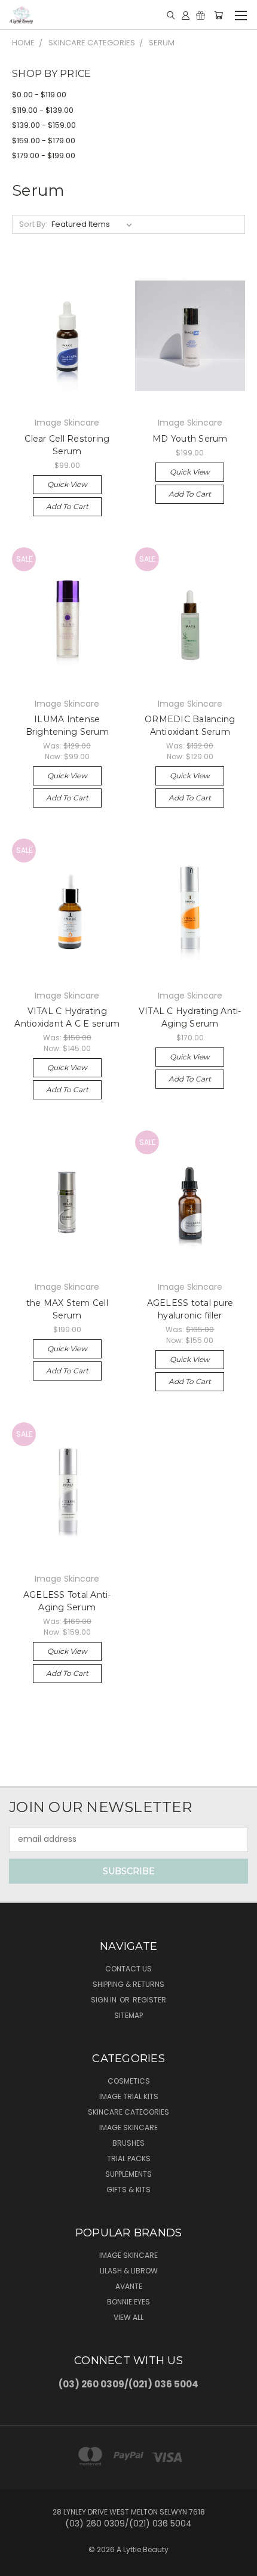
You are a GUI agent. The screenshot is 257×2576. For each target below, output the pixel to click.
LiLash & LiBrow (129, 2271)
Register (149, 2000)
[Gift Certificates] (201, 15)
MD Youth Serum (190, 439)
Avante (129, 2286)
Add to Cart (67, 506)
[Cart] (218, 15)
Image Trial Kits (129, 2096)
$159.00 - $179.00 (44, 141)
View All (128, 2317)
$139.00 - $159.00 (44, 125)
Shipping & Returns (128, 1984)
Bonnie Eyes (128, 2302)
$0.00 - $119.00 (39, 95)
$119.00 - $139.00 (43, 110)
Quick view (67, 484)
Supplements (128, 2174)
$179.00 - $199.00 (44, 155)
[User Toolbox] (186, 15)
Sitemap (128, 2015)
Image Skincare (128, 2127)
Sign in (105, 2000)
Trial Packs (129, 2159)
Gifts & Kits (128, 2190)
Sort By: (33, 224)
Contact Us (128, 1969)
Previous (19, 2564)
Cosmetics (129, 2081)
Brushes (128, 2143)
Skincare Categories (128, 2112)
